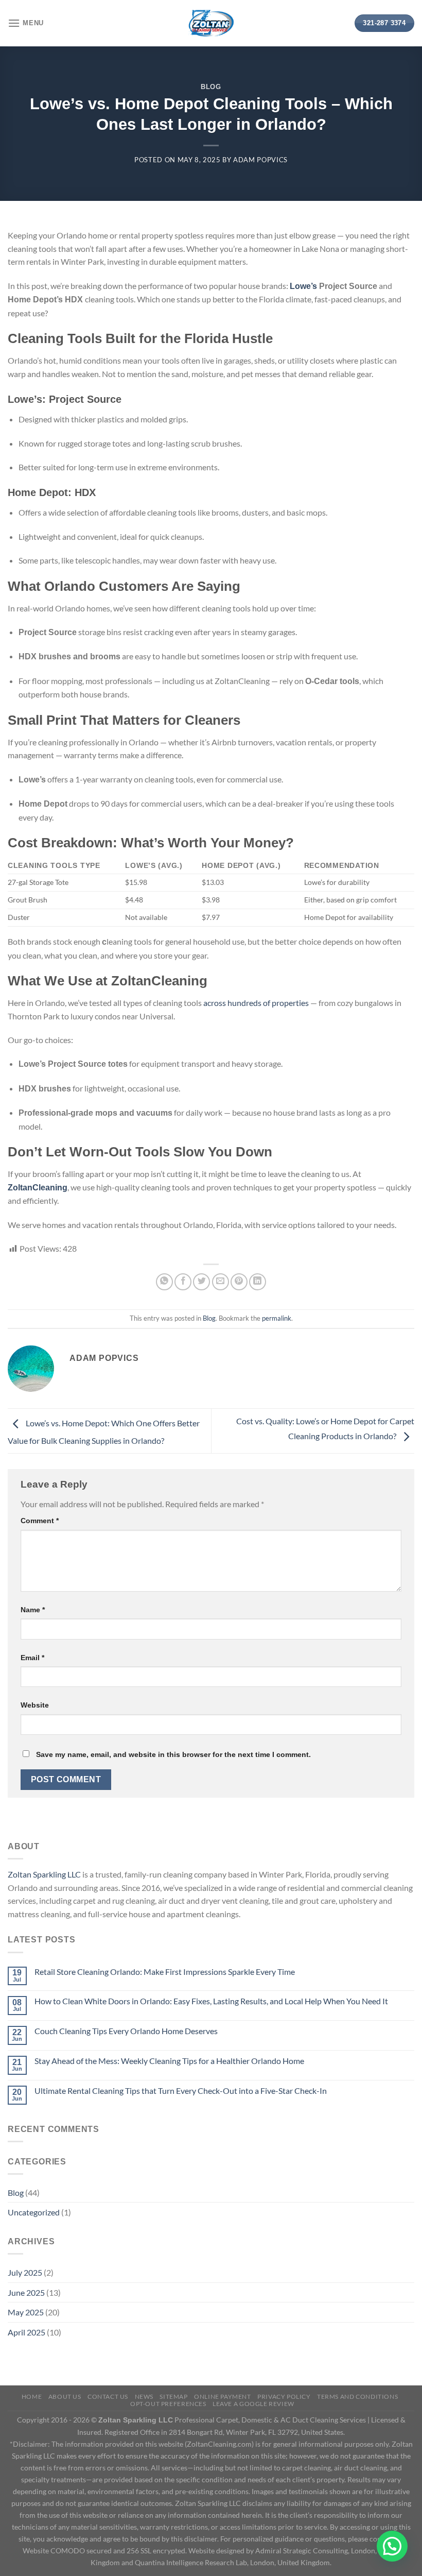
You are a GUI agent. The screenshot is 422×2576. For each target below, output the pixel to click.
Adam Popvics (260, 160)
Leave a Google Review (253, 2404)
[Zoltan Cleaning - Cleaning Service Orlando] (211, 23)
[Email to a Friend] (221, 1282)
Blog (211, 87)
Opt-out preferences (168, 2404)
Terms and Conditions (357, 2396)
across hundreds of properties (256, 1003)
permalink (277, 1318)
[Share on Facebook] (183, 1282)
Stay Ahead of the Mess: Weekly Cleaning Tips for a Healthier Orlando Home (169, 2061)
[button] (392, 2546)
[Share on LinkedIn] (258, 1282)
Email (32, 1658)
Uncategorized (34, 2212)
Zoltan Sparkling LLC (44, 1874)
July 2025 (25, 2272)
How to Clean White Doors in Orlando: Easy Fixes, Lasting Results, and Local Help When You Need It (211, 2001)
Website (35, 1705)
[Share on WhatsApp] (164, 1282)
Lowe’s (303, 286)
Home (32, 2396)
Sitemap (173, 2396)
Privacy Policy (284, 2396)
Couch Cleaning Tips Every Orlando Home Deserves (126, 2031)
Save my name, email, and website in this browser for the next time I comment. (173, 1754)
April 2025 (27, 2332)
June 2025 (26, 2292)
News (144, 2396)
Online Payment (223, 2396)
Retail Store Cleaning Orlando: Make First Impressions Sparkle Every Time (165, 1972)
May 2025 (26, 2312)
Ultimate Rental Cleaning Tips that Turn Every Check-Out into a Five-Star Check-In (181, 2091)
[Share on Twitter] (201, 1282)
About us (65, 2396)
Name (33, 1610)
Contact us (108, 2396)
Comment (40, 1521)
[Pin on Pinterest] (239, 1282)
